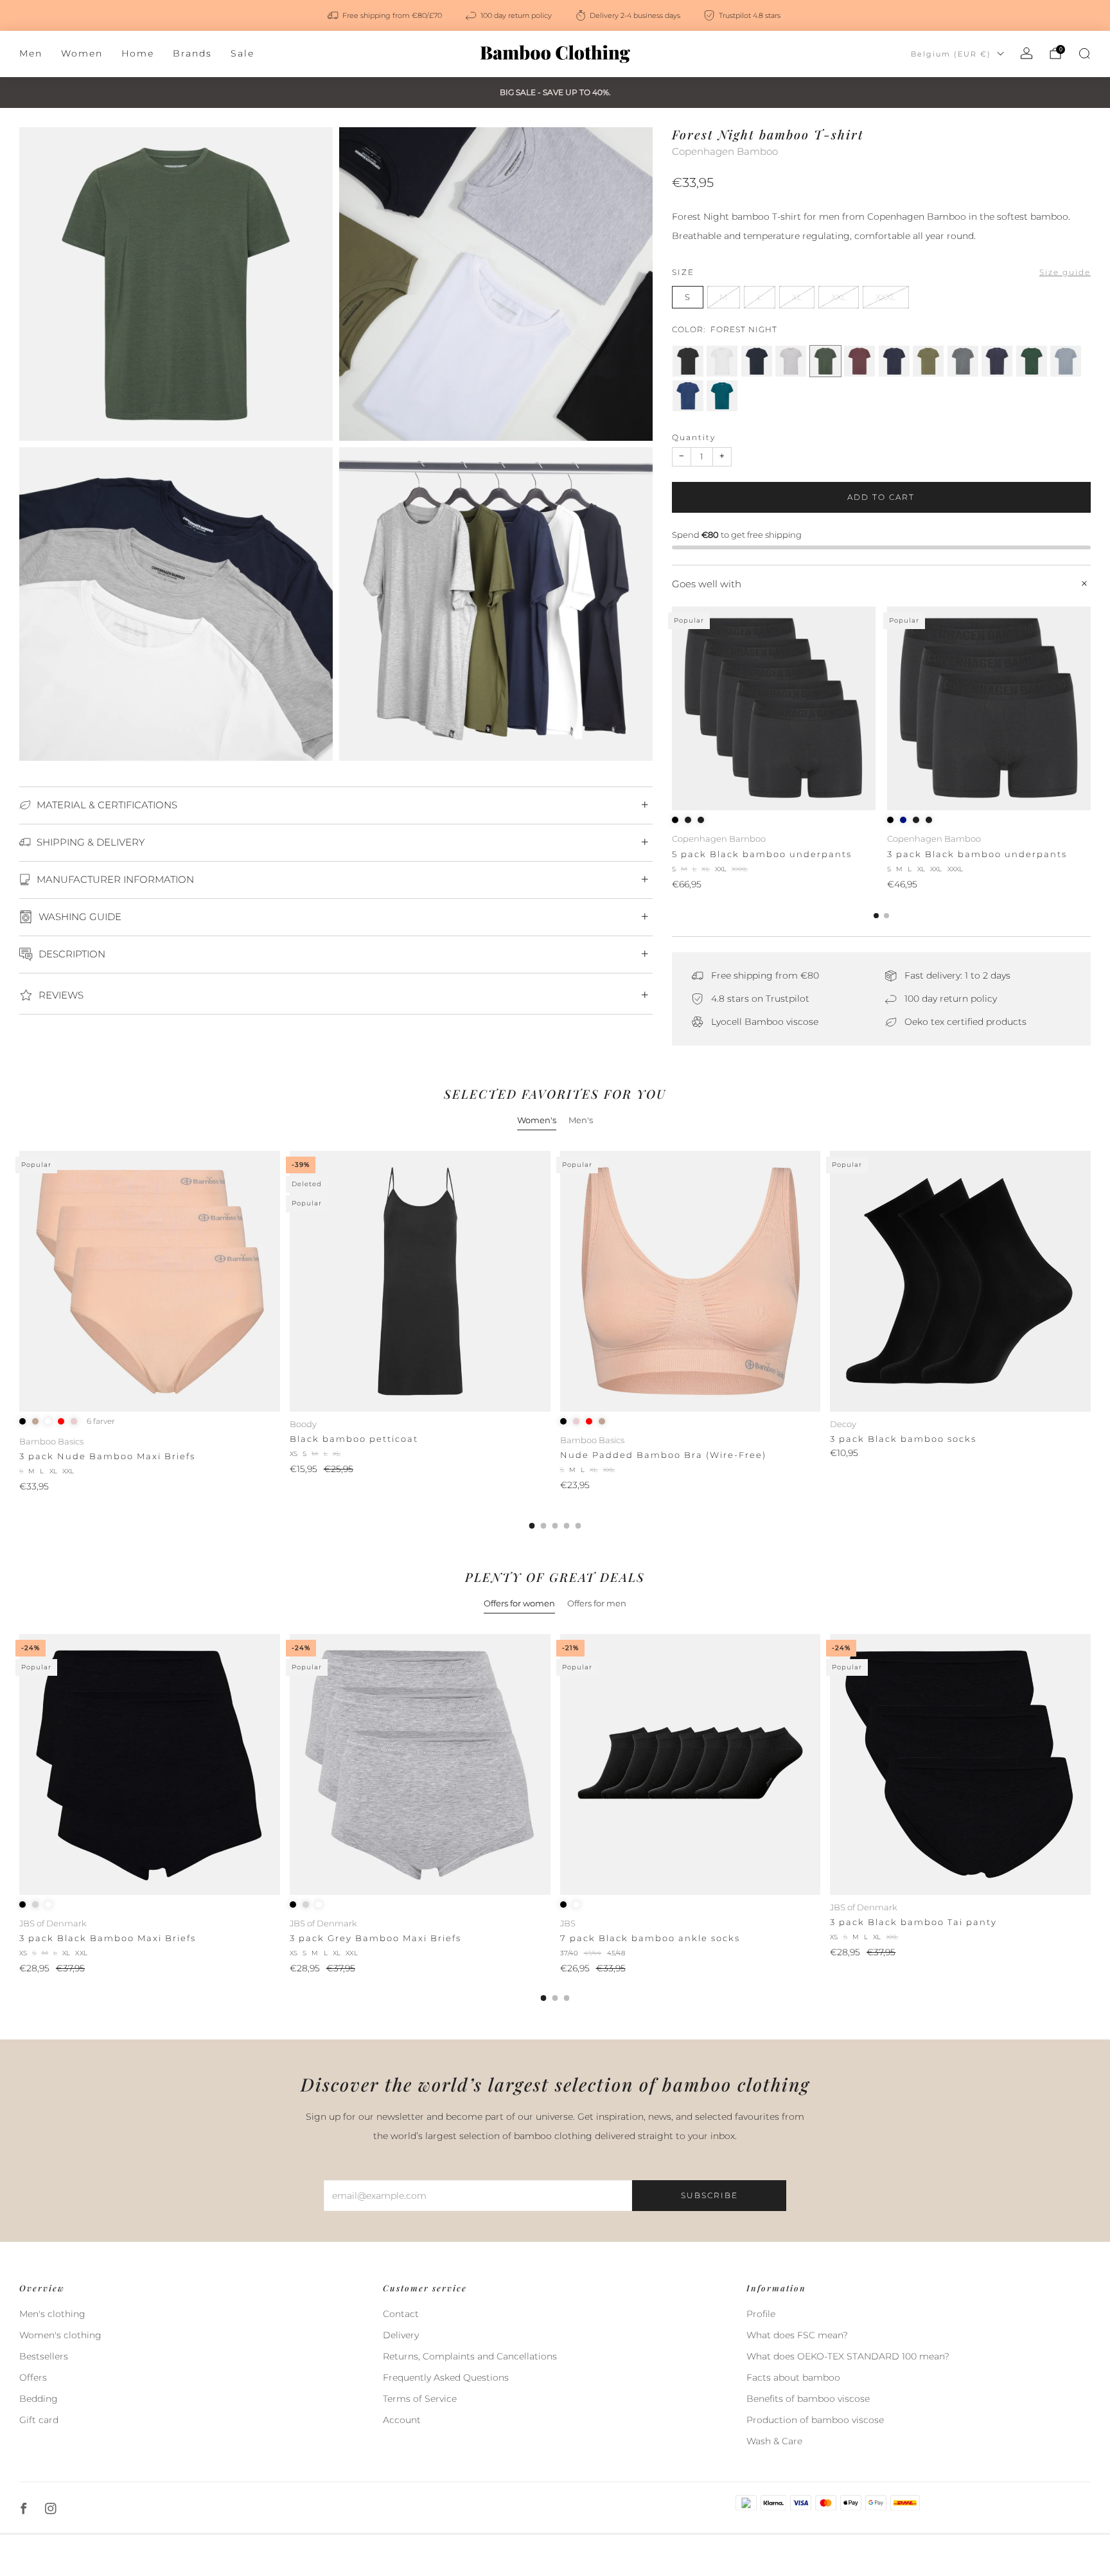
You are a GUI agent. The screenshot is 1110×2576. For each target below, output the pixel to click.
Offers (33, 2377)
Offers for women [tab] (519, 1603)
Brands (192, 53)
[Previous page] (672, 709)
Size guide (1065, 272)
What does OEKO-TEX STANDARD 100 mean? (848, 2356)
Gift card (39, 2420)
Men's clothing (52, 2314)
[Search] (1084, 53)
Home (138, 53)
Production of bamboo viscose (815, 2420)
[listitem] (386, 15)
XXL (839, 297)
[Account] (1026, 53)
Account (402, 2420)
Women (82, 53)
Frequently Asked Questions (446, 2377)
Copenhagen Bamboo (725, 152)
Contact (401, 2314)
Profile (761, 2314)
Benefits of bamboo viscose (808, 2399)
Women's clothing (60, 2335)
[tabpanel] (555, 1340)
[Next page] (1091, 709)
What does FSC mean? (797, 2335)
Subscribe (709, 2195)
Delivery (401, 2335)
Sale (242, 53)
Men (31, 53)
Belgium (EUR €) (951, 54)
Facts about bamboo (793, 2377)
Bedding (39, 2399)
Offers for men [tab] (597, 1603)
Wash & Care (774, 2441)
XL (797, 297)
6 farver (101, 1421)
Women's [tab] (537, 1120)
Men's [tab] (581, 1120)
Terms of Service (420, 2399)
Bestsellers (44, 2356)
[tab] (876, 916)
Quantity (694, 437)
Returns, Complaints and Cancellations (470, 2356)
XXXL (886, 297)
